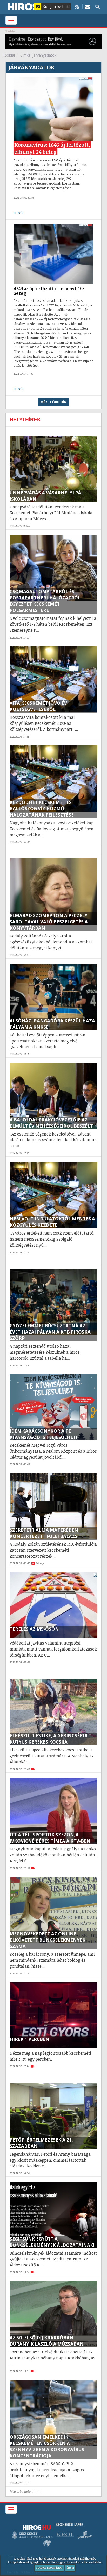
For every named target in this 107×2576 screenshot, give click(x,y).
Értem (70, 2568)
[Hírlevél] (87, 7)
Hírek (18, 213)
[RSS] (77, 7)
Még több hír (53, 402)
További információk (49, 2568)
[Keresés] (98, 7)
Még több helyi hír (23, 2491)
